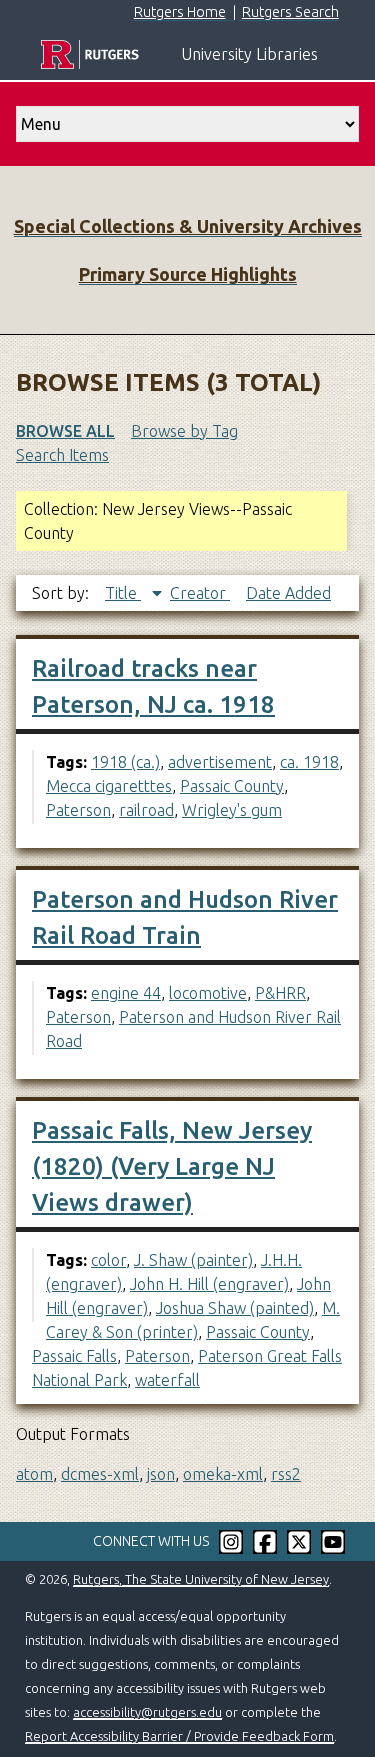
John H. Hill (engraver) (209, 1284)
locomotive (208, 993)
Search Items (62, 455)
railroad (146, 810)
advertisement (220, 762)
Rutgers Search (290, 12)
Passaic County (232, 786)
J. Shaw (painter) (193, 1260)
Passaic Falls (74, 1356)
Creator (200, 593)
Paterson (78, 810)
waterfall (167, 1380)
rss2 (286, 1474)
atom (34, 1474)
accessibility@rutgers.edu (147, 1712)
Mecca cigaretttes (109, 786)
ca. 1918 (309, 762)
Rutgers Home (180, 12)
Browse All (65, 431)
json (161, 1474)
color (108, 1260)
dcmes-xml (100, 1474)
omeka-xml (223, 1474)
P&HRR (280, 993)
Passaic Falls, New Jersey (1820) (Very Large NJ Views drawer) (172, 1166)
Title (123, 593)
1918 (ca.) (125, 762)
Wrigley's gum (232, 810)
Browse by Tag (184, 431)
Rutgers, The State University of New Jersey (201, 1579)
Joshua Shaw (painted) (235, 1308)
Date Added (288, 593)
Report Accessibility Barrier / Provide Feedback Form (179, 1736)
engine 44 (126, 993)
